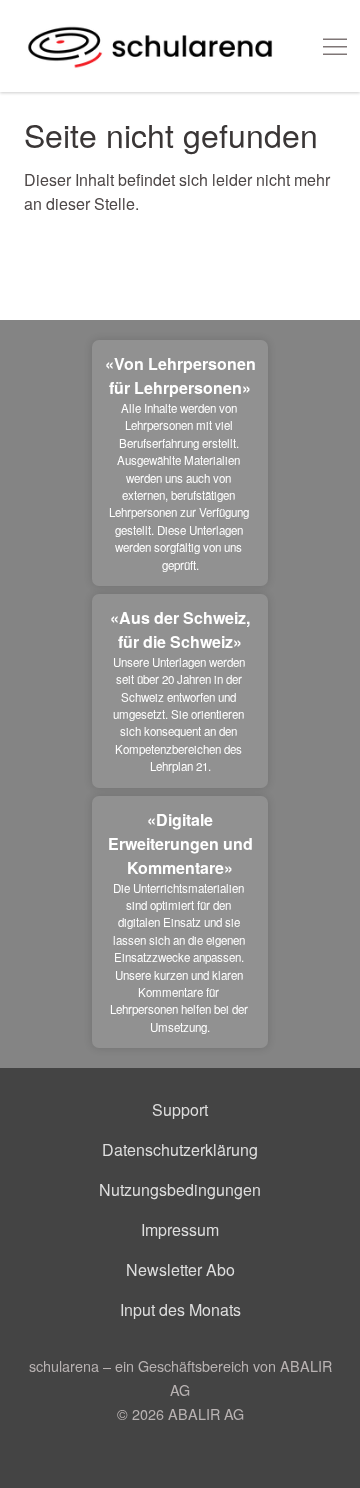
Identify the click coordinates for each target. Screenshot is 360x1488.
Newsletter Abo (180, 1269)
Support (180, 1109)
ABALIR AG (206, 1413)
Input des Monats (180, 1309)
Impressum (180, 1229)
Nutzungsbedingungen (180, 1189)
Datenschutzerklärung (180, 1149)
